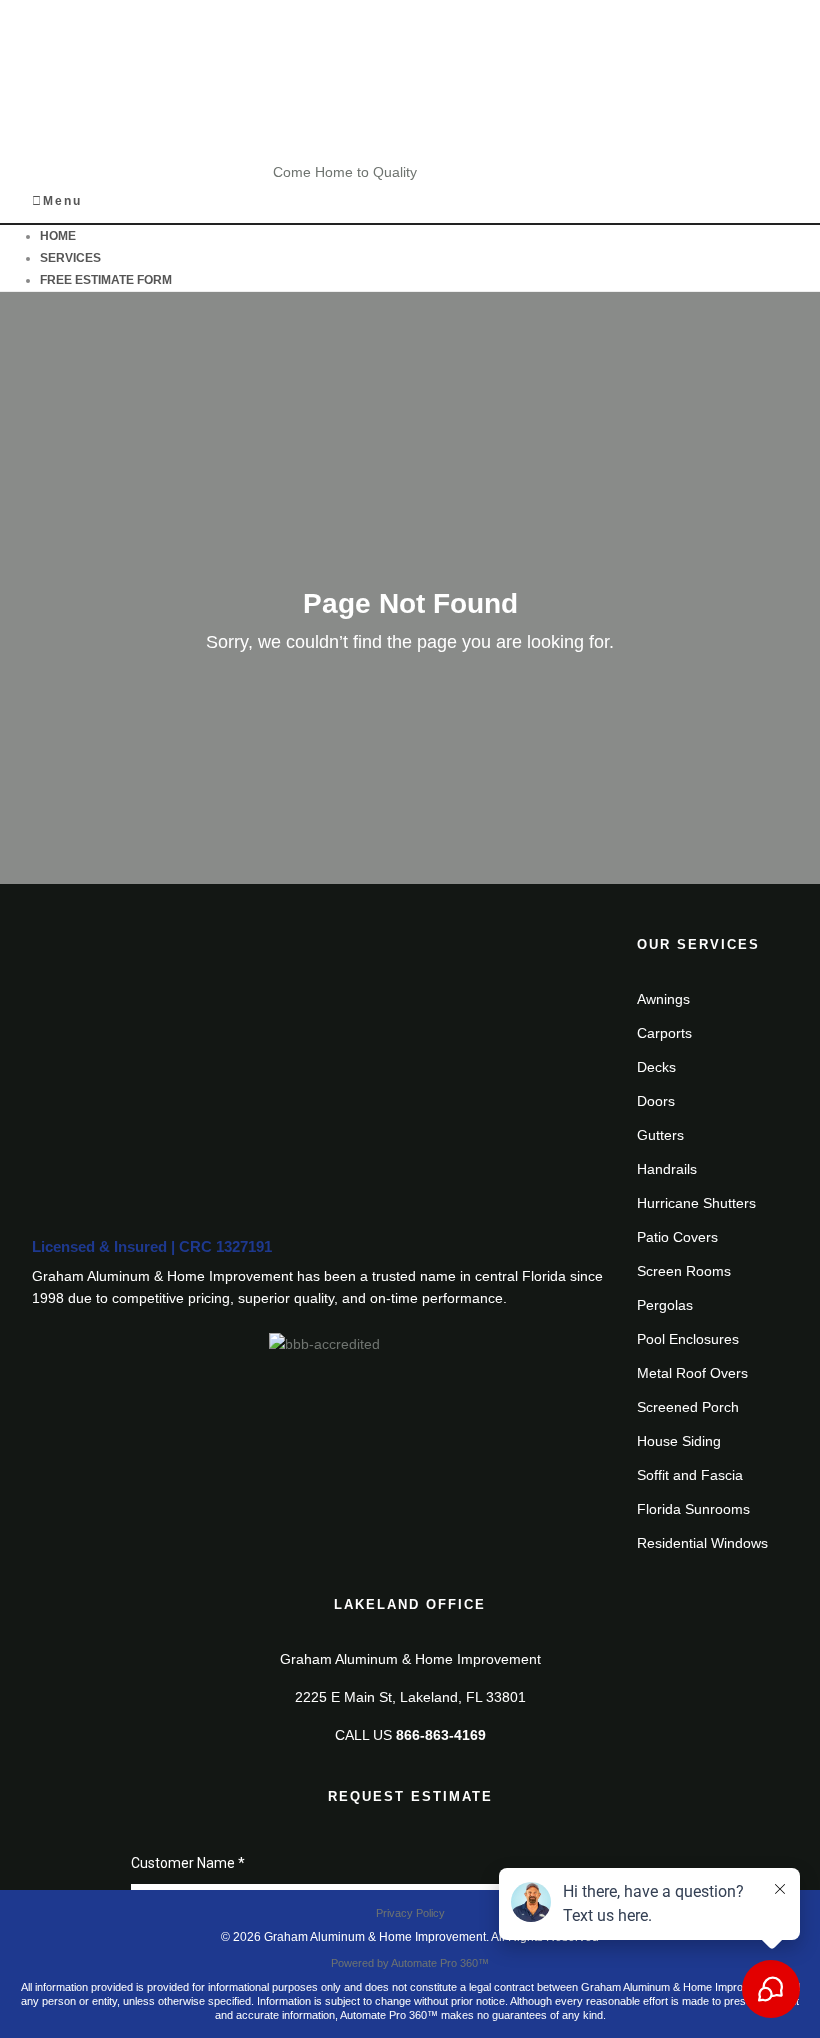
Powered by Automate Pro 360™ (410, 1963)
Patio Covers (677, 1237)
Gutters (660, 1135)
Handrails (667, 1169)
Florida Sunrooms (693, 1509)
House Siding (679, 1441)
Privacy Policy (410, 1913)
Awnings (663, 999)
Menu (62, 201)
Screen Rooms (684, 1271)
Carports (664, 1033)
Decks (656, 1067)
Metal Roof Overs (692, 1373)
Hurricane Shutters (696, 1203)
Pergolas (665, 1305)
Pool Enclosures (688, 1339)
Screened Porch (688, 1407)
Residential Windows (702, 1543)
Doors (656, 1101)
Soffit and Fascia (690, 1475)
